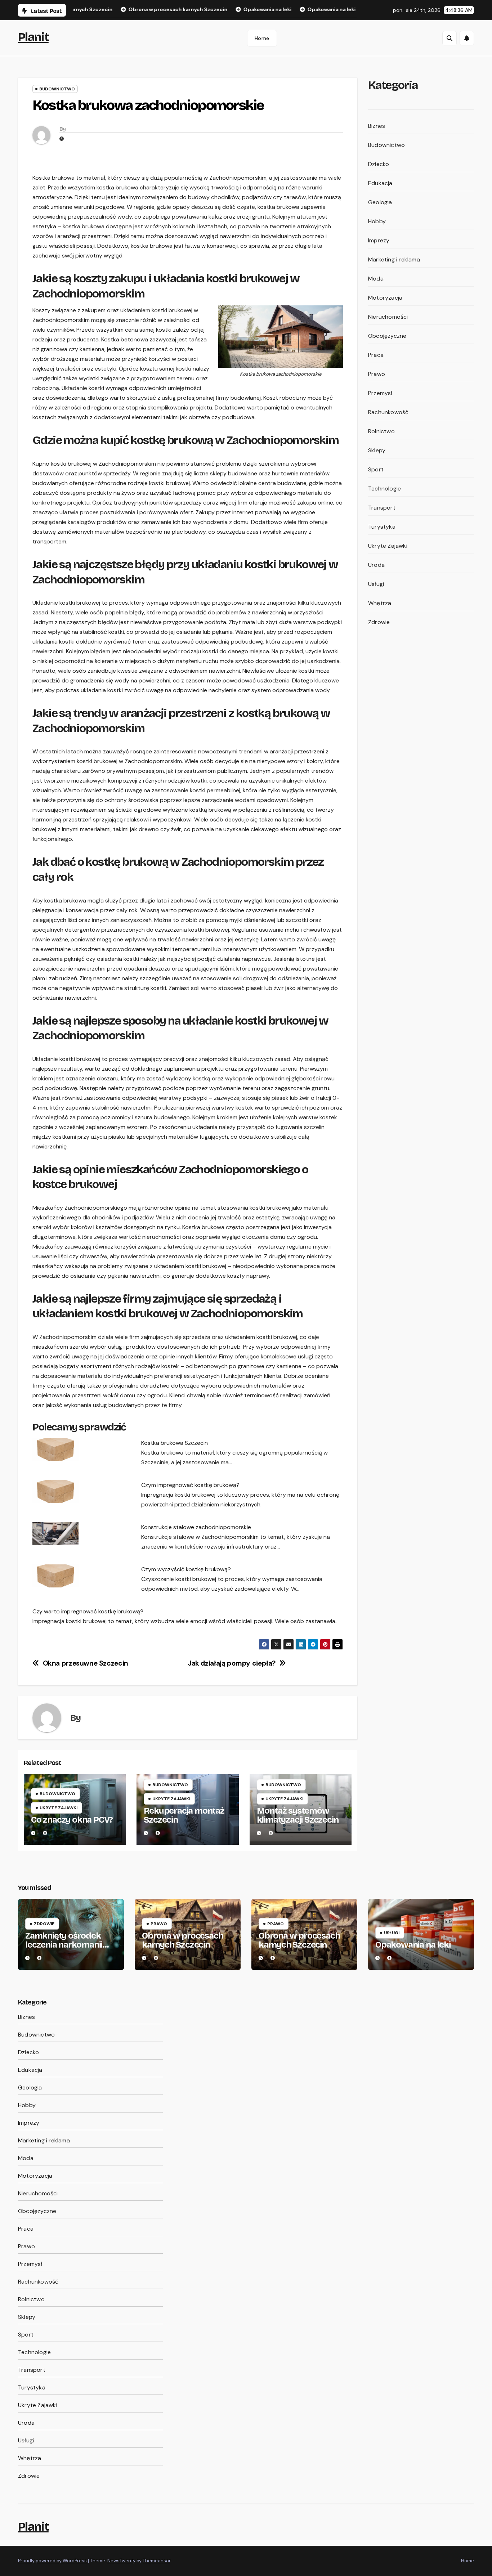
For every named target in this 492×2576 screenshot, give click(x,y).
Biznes (377, 126)
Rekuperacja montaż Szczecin (184, 1815)
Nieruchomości (388, 317)
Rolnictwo (381, 431)
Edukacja (380, 183)
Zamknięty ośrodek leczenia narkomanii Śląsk (64, 1945)
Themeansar (156, 2561)
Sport (376, 469)
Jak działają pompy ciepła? (232, 1663)
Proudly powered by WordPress (53, 2561)
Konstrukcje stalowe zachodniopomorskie (196, 1527)
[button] (449, 38)
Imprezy (379, 240)
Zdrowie (379, 622)
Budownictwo (57, 89)
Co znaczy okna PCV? (72, 1820)
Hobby (377, 221)
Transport (382, 508)
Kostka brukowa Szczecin (175, 1443)
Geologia (380, 202)
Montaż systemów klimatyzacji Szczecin (298, 1815)
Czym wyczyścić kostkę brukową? (186, 1569)
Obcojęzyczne (387, 336)
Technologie (384, 489)
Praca (376, 355)
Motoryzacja (385, 298)
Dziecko (379, 164)
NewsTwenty (121, 2561)
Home (262, 38)
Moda (376, 279)
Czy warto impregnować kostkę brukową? (88, 1611)
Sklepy (377, 450)
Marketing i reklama (394, 259)
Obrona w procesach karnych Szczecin (182, 1940)
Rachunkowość (388, 412)
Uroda (376, 565)
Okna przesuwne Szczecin (86, 1663)
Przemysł (380, 393)
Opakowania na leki (413, 1945)
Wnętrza (380, 603)
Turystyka (382, 527)
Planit (33, 37)
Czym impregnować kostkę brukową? (190, 1485)
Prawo (377, 374)
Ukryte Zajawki (59, 1808)
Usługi (376, 584)
